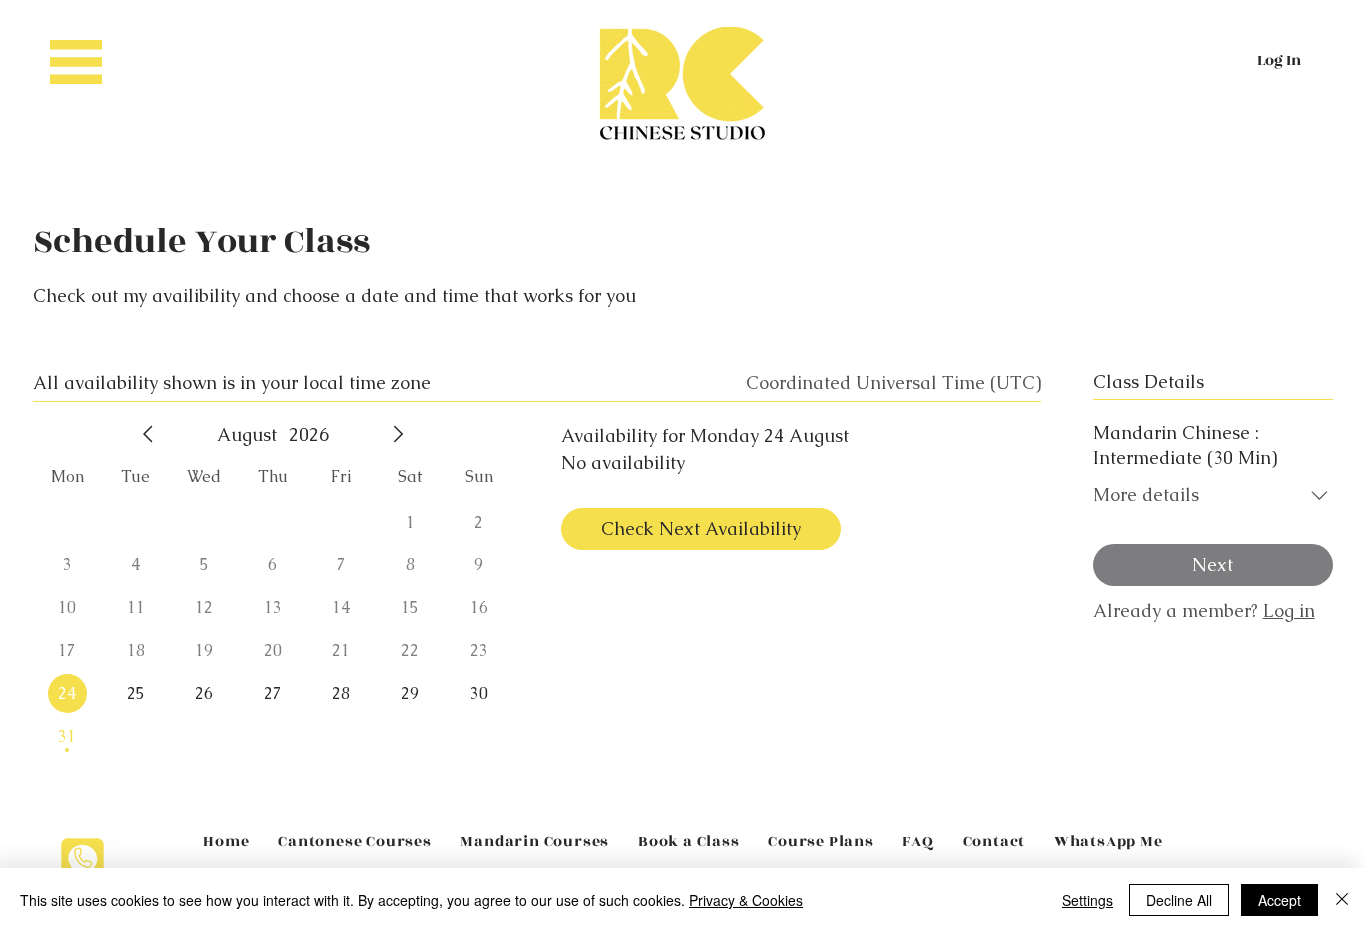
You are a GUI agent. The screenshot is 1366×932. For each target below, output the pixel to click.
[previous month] (148, 434)
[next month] (398, 434)
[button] (76, 62)
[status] (893, 382)
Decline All (1179, 900)
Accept (1279, 900)
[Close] (1342, 900)
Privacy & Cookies (746, 900)
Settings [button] (1087, 900)
